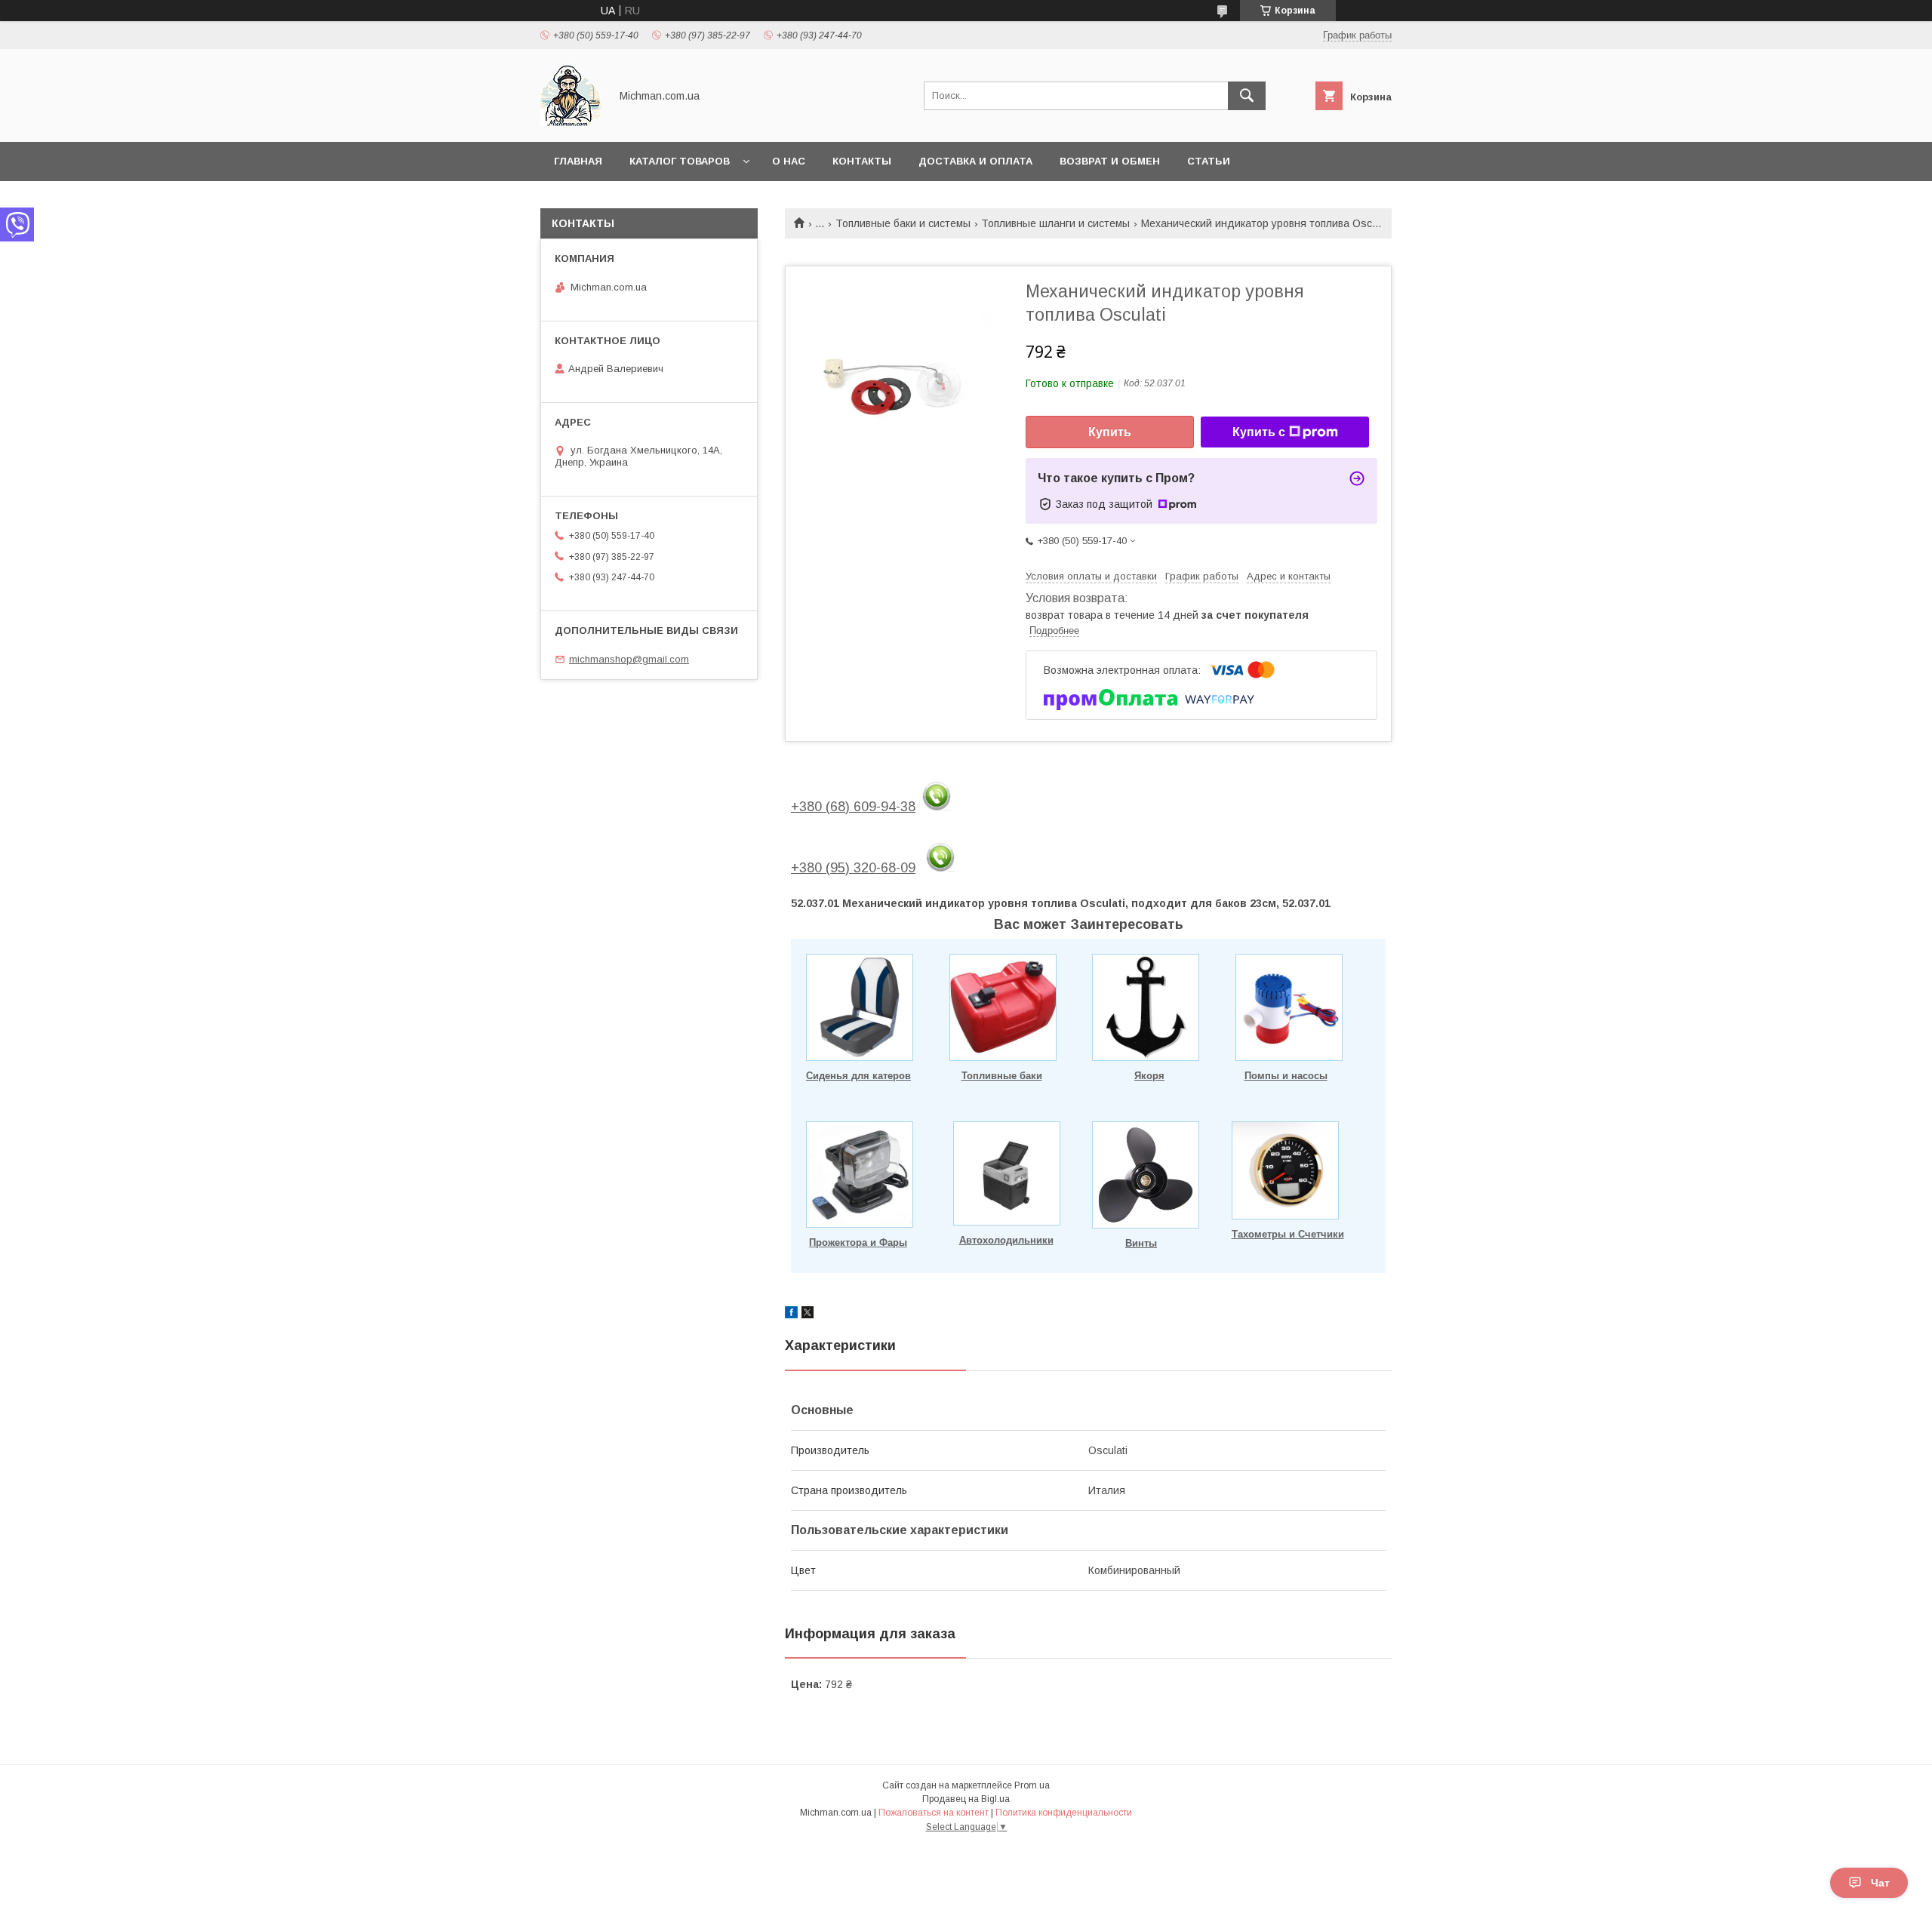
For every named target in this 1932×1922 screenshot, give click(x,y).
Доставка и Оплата (975, 161)
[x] (808, 1315)
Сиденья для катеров (858, 1076)
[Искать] (1247, 96)
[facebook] (791, 1315)
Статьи (1209, 161)
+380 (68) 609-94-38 (853, 807)
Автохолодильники (1006, 1240)
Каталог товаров (680, 161)
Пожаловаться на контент (934, 1813)
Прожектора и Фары (858, 1242)
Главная (578, 161)
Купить (1110, 432)
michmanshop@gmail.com (629, 659)
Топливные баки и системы (903, 223)
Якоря (1149, 1076)
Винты (1141, 1243)
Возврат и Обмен (1110, 161)
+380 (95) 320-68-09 (853, 868)
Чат (1880, 1883)
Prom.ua (1032, 1785)
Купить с (1259, 432)
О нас (789, 161)
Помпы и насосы (1286, 1076)
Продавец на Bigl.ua (966, 1799)
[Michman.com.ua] (571, 122)
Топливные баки (1002, 1076)
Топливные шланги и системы (1055, 223)
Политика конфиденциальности (1064, 1813)
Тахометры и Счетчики (1288, 1234)
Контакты (862, 161)
